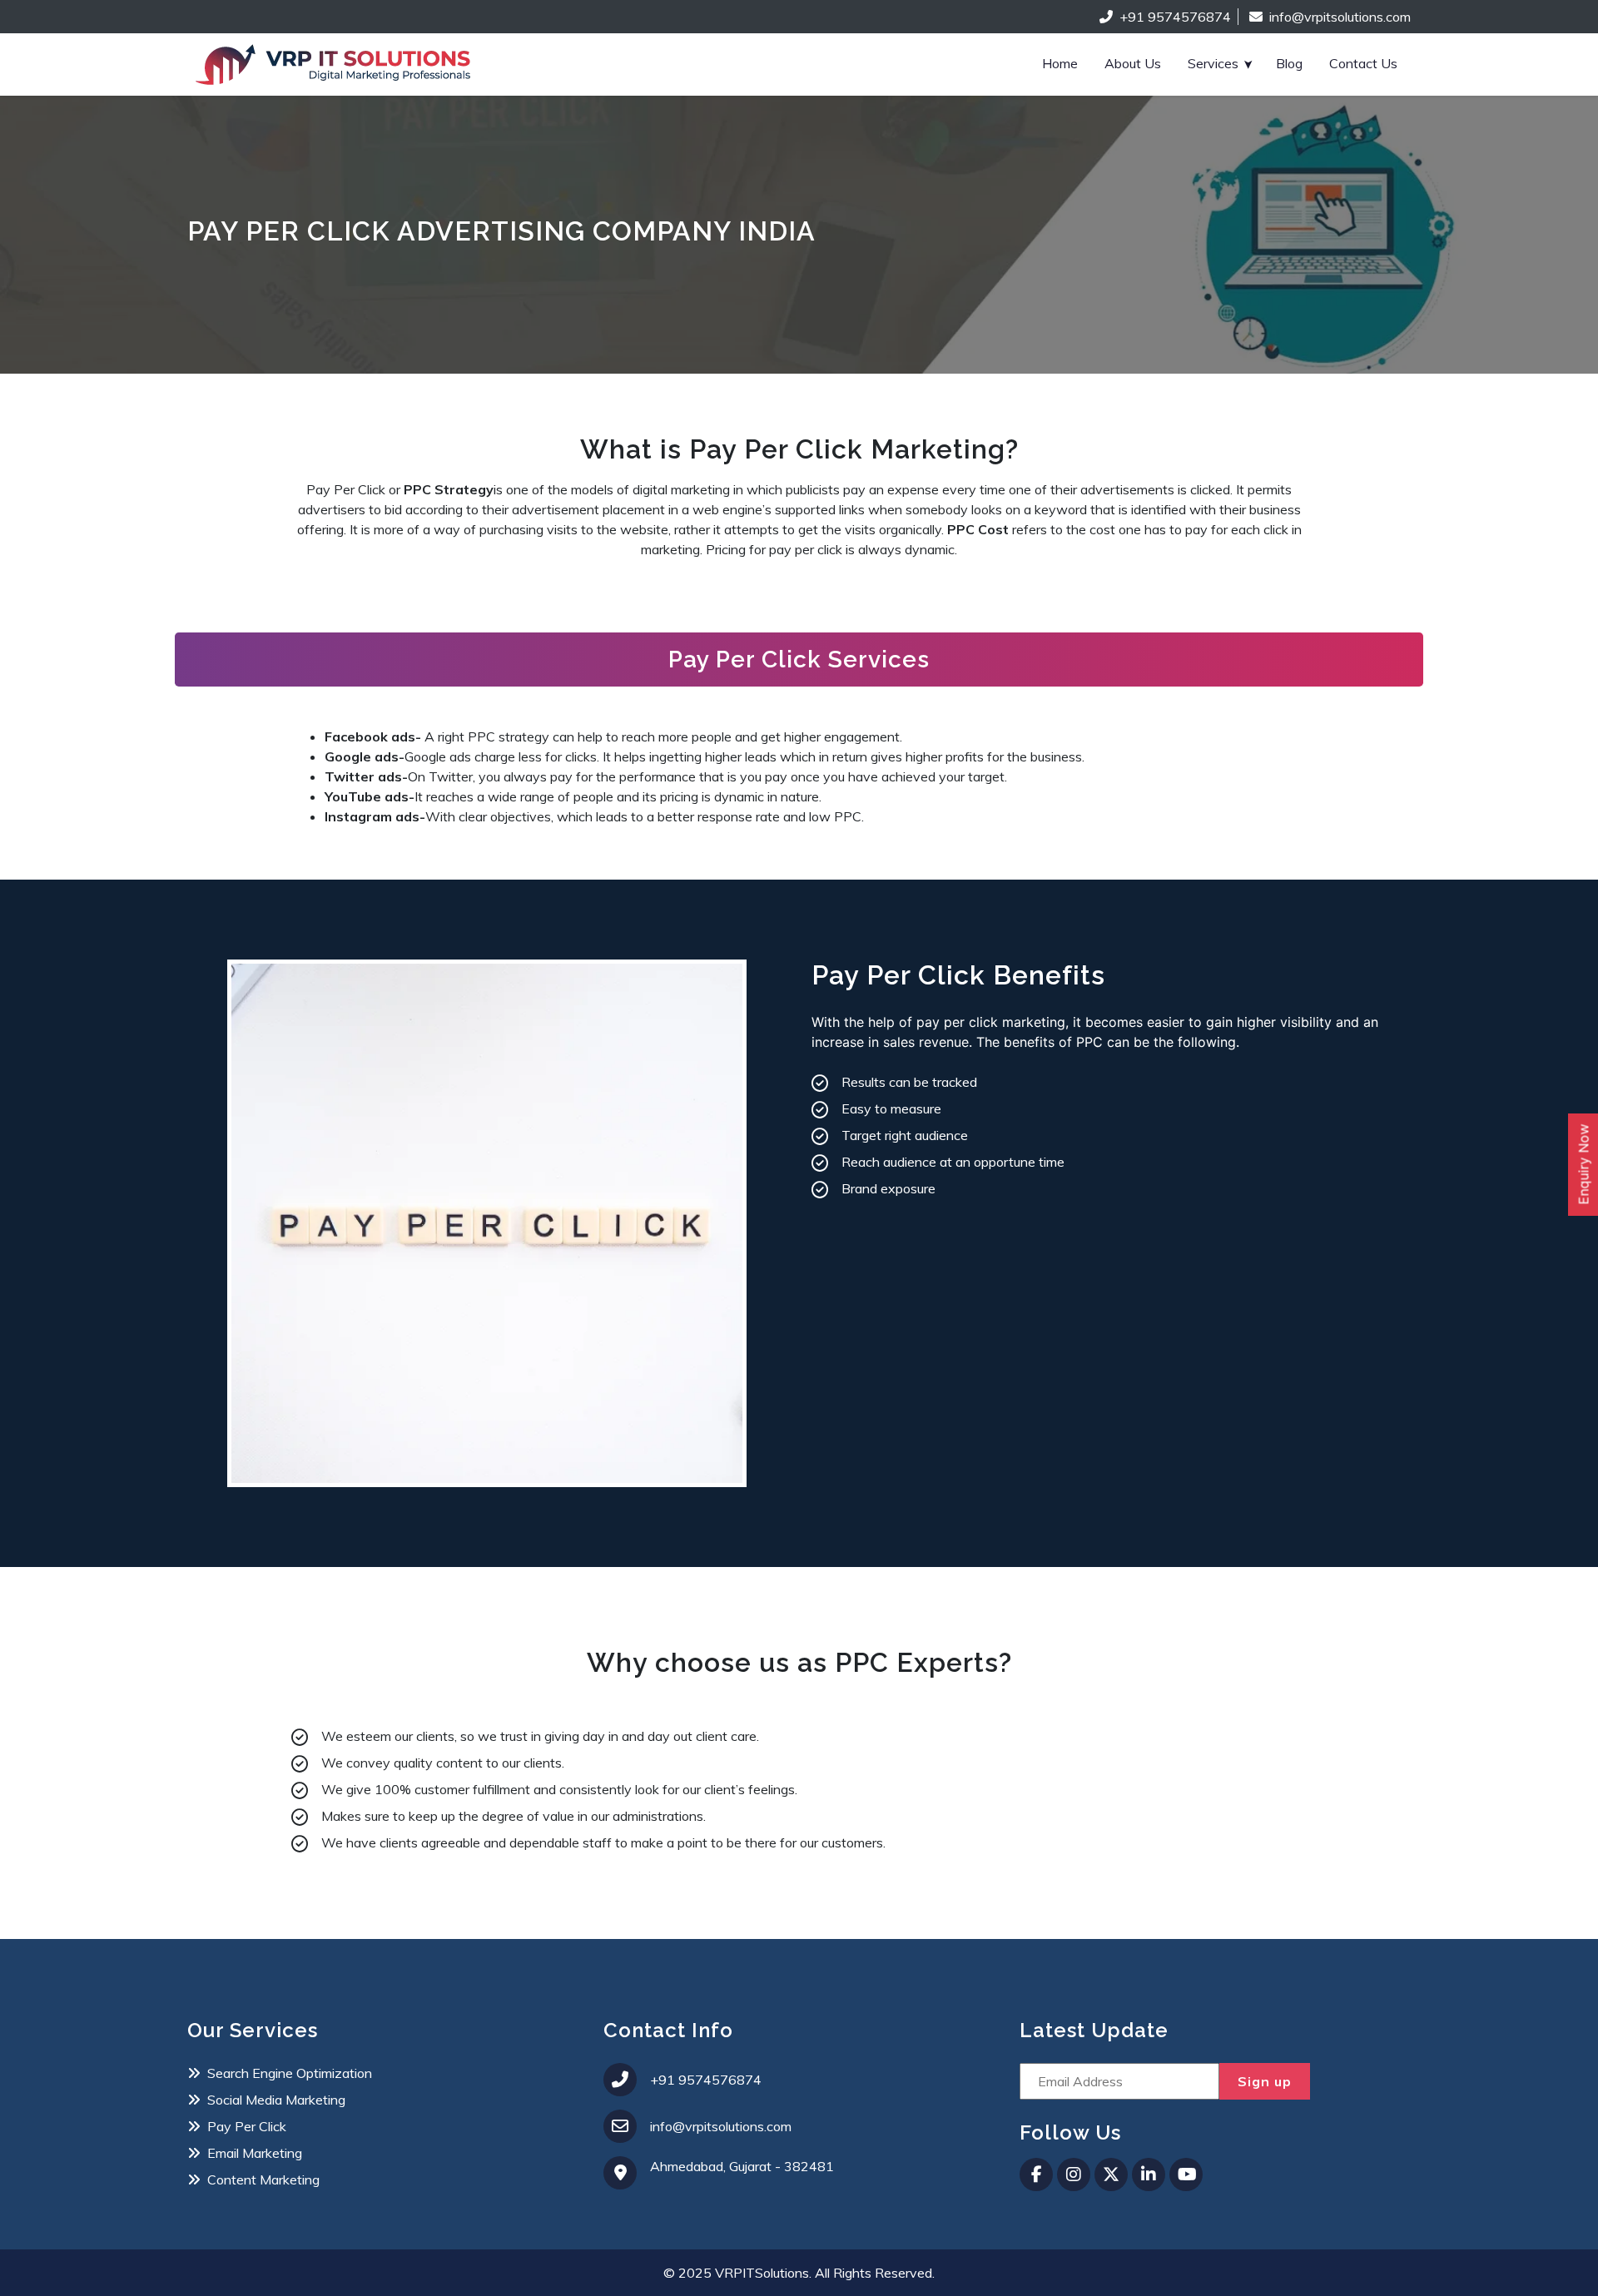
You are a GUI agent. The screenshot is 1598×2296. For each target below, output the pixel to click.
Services (1213, 63)
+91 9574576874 (1175, 17)
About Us (1133, 63)
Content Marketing (263, 2179)
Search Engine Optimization (290, 2073)
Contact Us (1363, 63)
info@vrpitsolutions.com (1340, 17)
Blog (1289, 63)
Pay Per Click (247, 2126)
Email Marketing (255, 2153)
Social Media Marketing (276, 2100)
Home (1060, 63)
